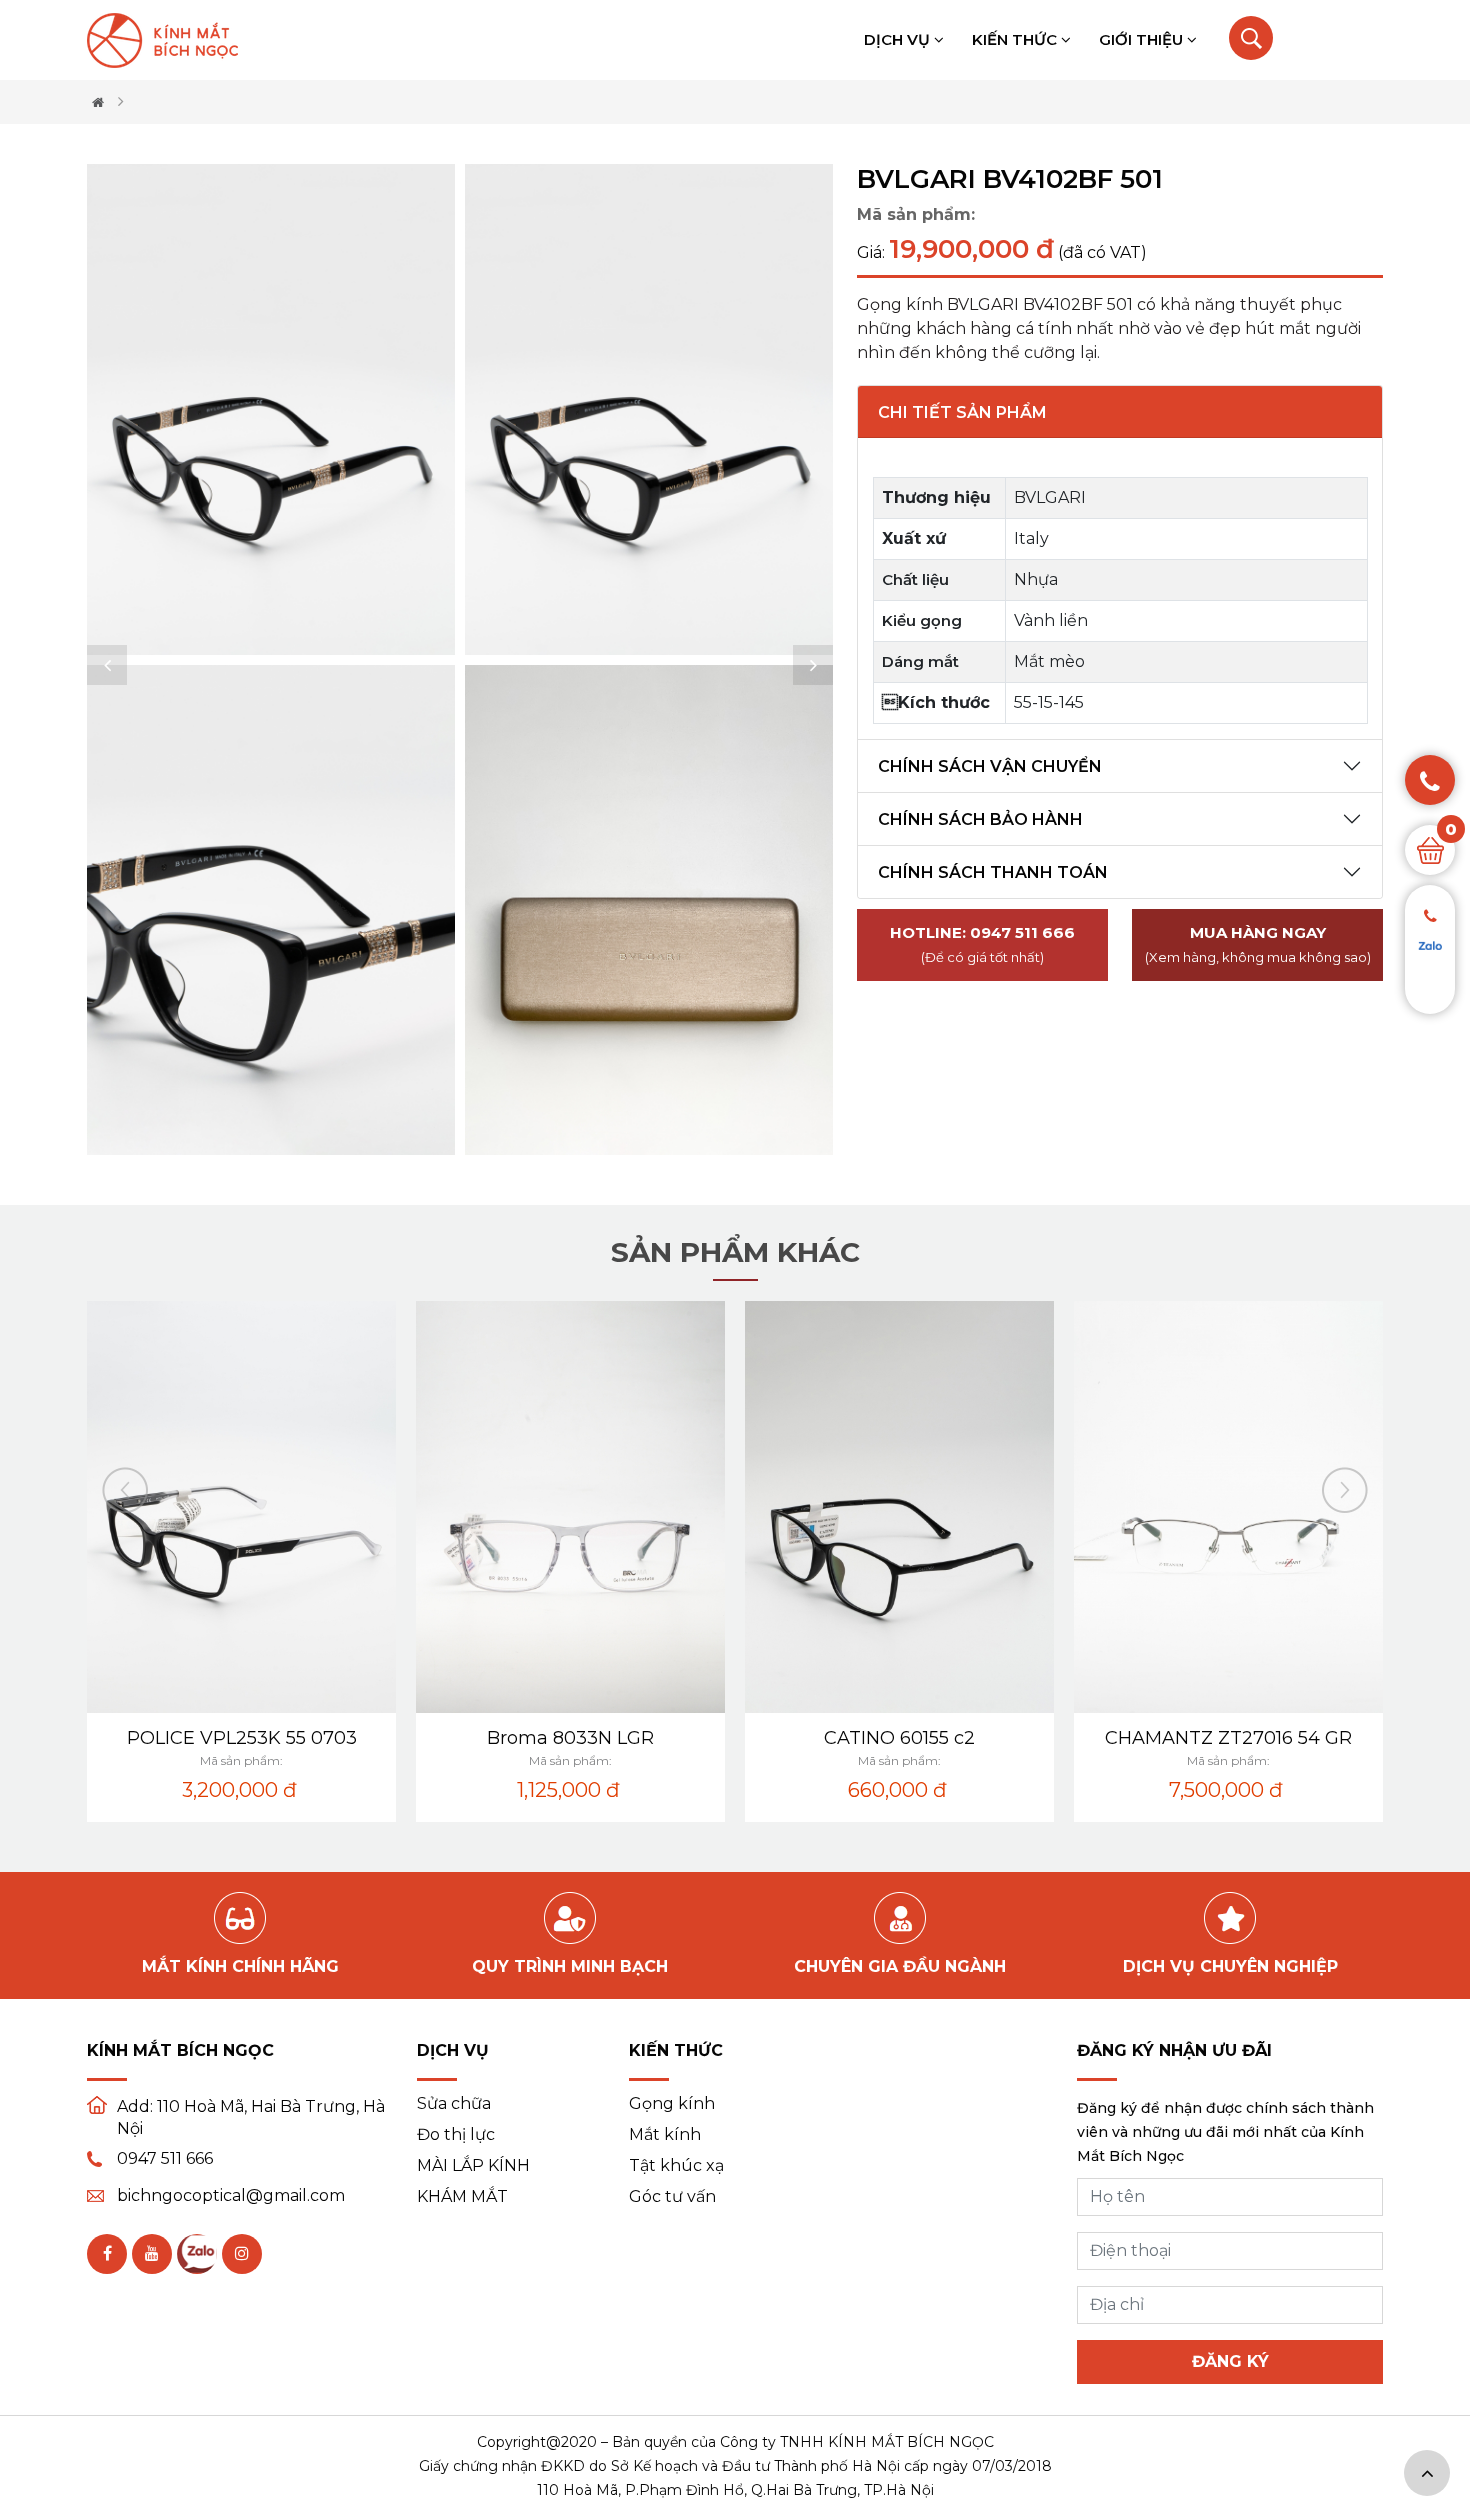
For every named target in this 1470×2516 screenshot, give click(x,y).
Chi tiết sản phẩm (962, 412)
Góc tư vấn (672, 2197)
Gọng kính (672, 2104)
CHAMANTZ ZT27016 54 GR (1228, 1738)
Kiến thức (1016, 39)
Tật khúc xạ (676, 2166)
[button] (107, 665)
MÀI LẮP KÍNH (473, 2166)
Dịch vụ (899, 39)
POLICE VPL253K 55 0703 (242, 1738)
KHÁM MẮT (462, 2197)
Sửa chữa (454, 2104)
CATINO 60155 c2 (899, 1738)
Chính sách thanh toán (993, 872)
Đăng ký (1230, 2361)
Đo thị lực (456, 2135)
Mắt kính (665, 2135)
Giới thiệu (1143, 39)
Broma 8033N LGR (570, 1738)
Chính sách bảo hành (980, 819)
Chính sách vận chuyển (990, 766)
